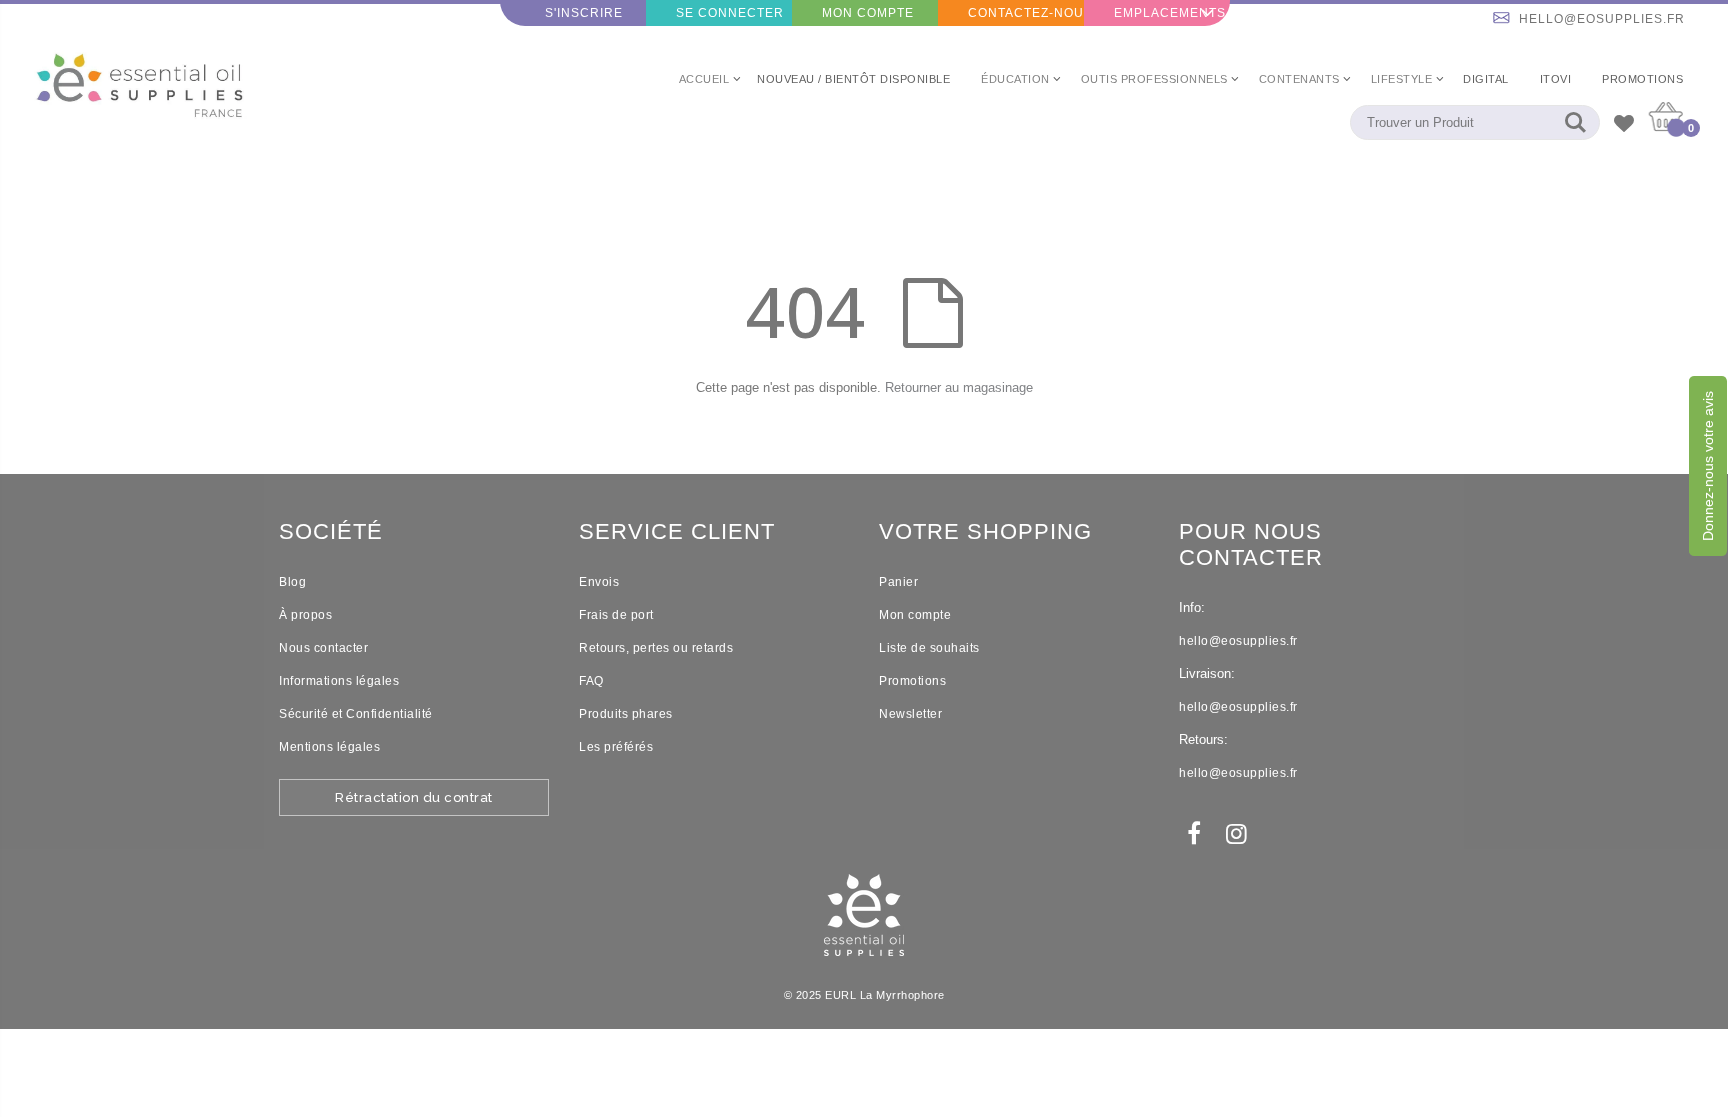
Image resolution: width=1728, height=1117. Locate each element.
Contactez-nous (1026, 13)
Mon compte (868, 13)
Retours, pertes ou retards (656, 648)
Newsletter (910, 714)
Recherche (1574, 122)
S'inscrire (584, 13)
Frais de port (616, 615)
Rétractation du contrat (414, 797)
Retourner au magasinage (959, 387)
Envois (599, 582)
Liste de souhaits (929, 648)
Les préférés (616, 747)
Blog (292, 582)
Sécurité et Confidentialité (356, 714)
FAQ (591, 681)
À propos (305, 615)
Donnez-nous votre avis (1708, 466)
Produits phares (626, 714)
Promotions (912, 681)
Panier (898, 582)
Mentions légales (329, 747)
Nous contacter (323, 648)
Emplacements (1170, 13)
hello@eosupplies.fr (1602, 19)
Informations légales (339, 681)
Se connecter (730, 13)
